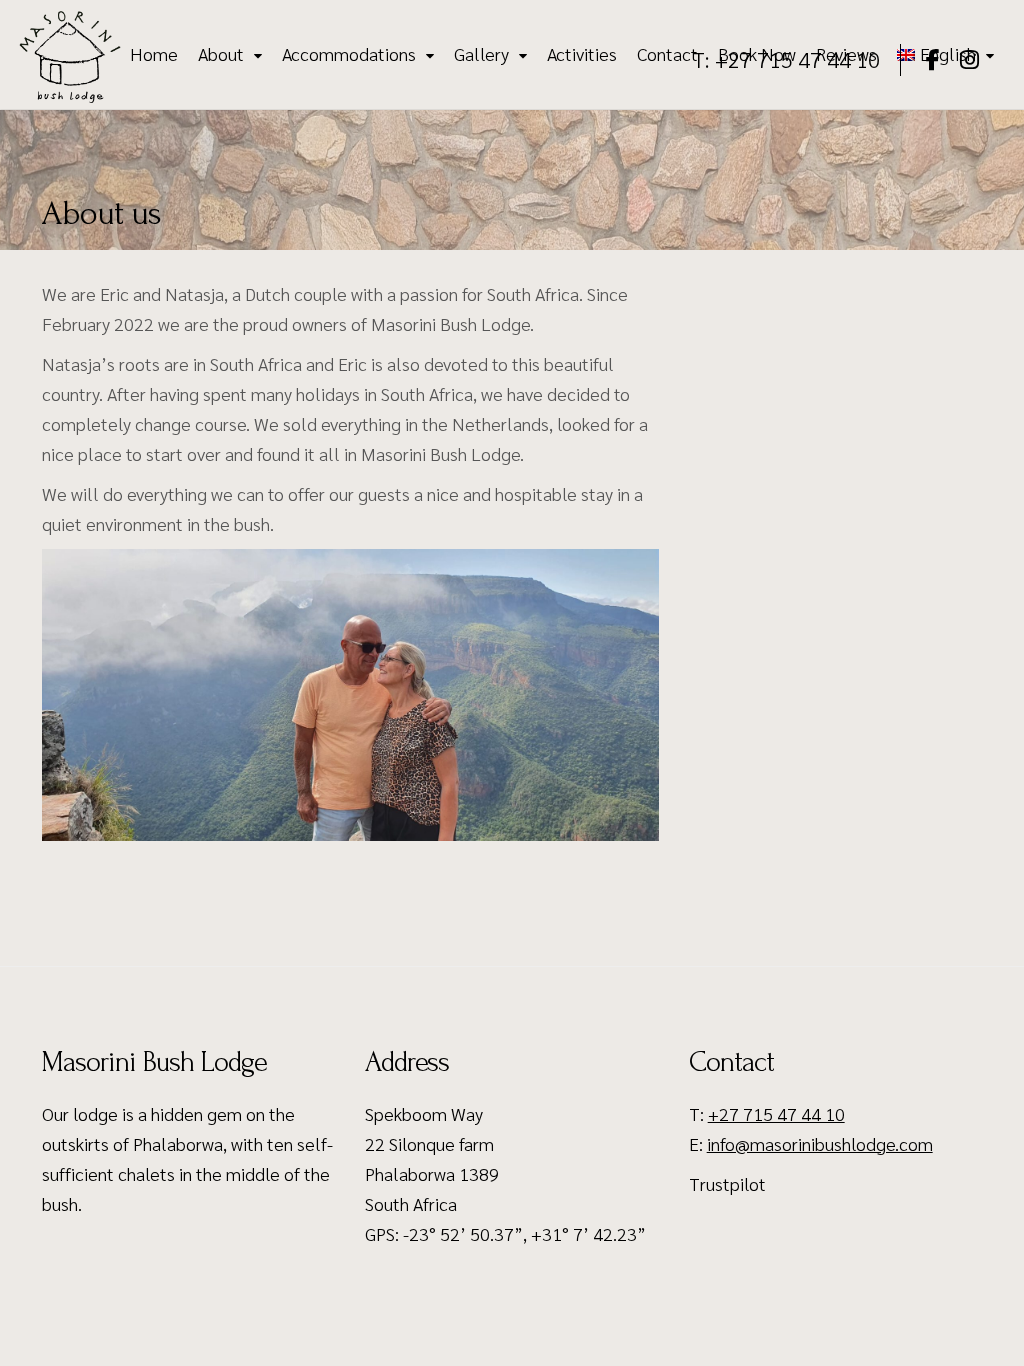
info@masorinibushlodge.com (820, 1143)
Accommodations (349, 54)
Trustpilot (727, 1183)
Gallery (481, 54)
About (221, 54)
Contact (667, 54)
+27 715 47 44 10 (776, 1113)
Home (154, 54)
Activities (582, 54)
